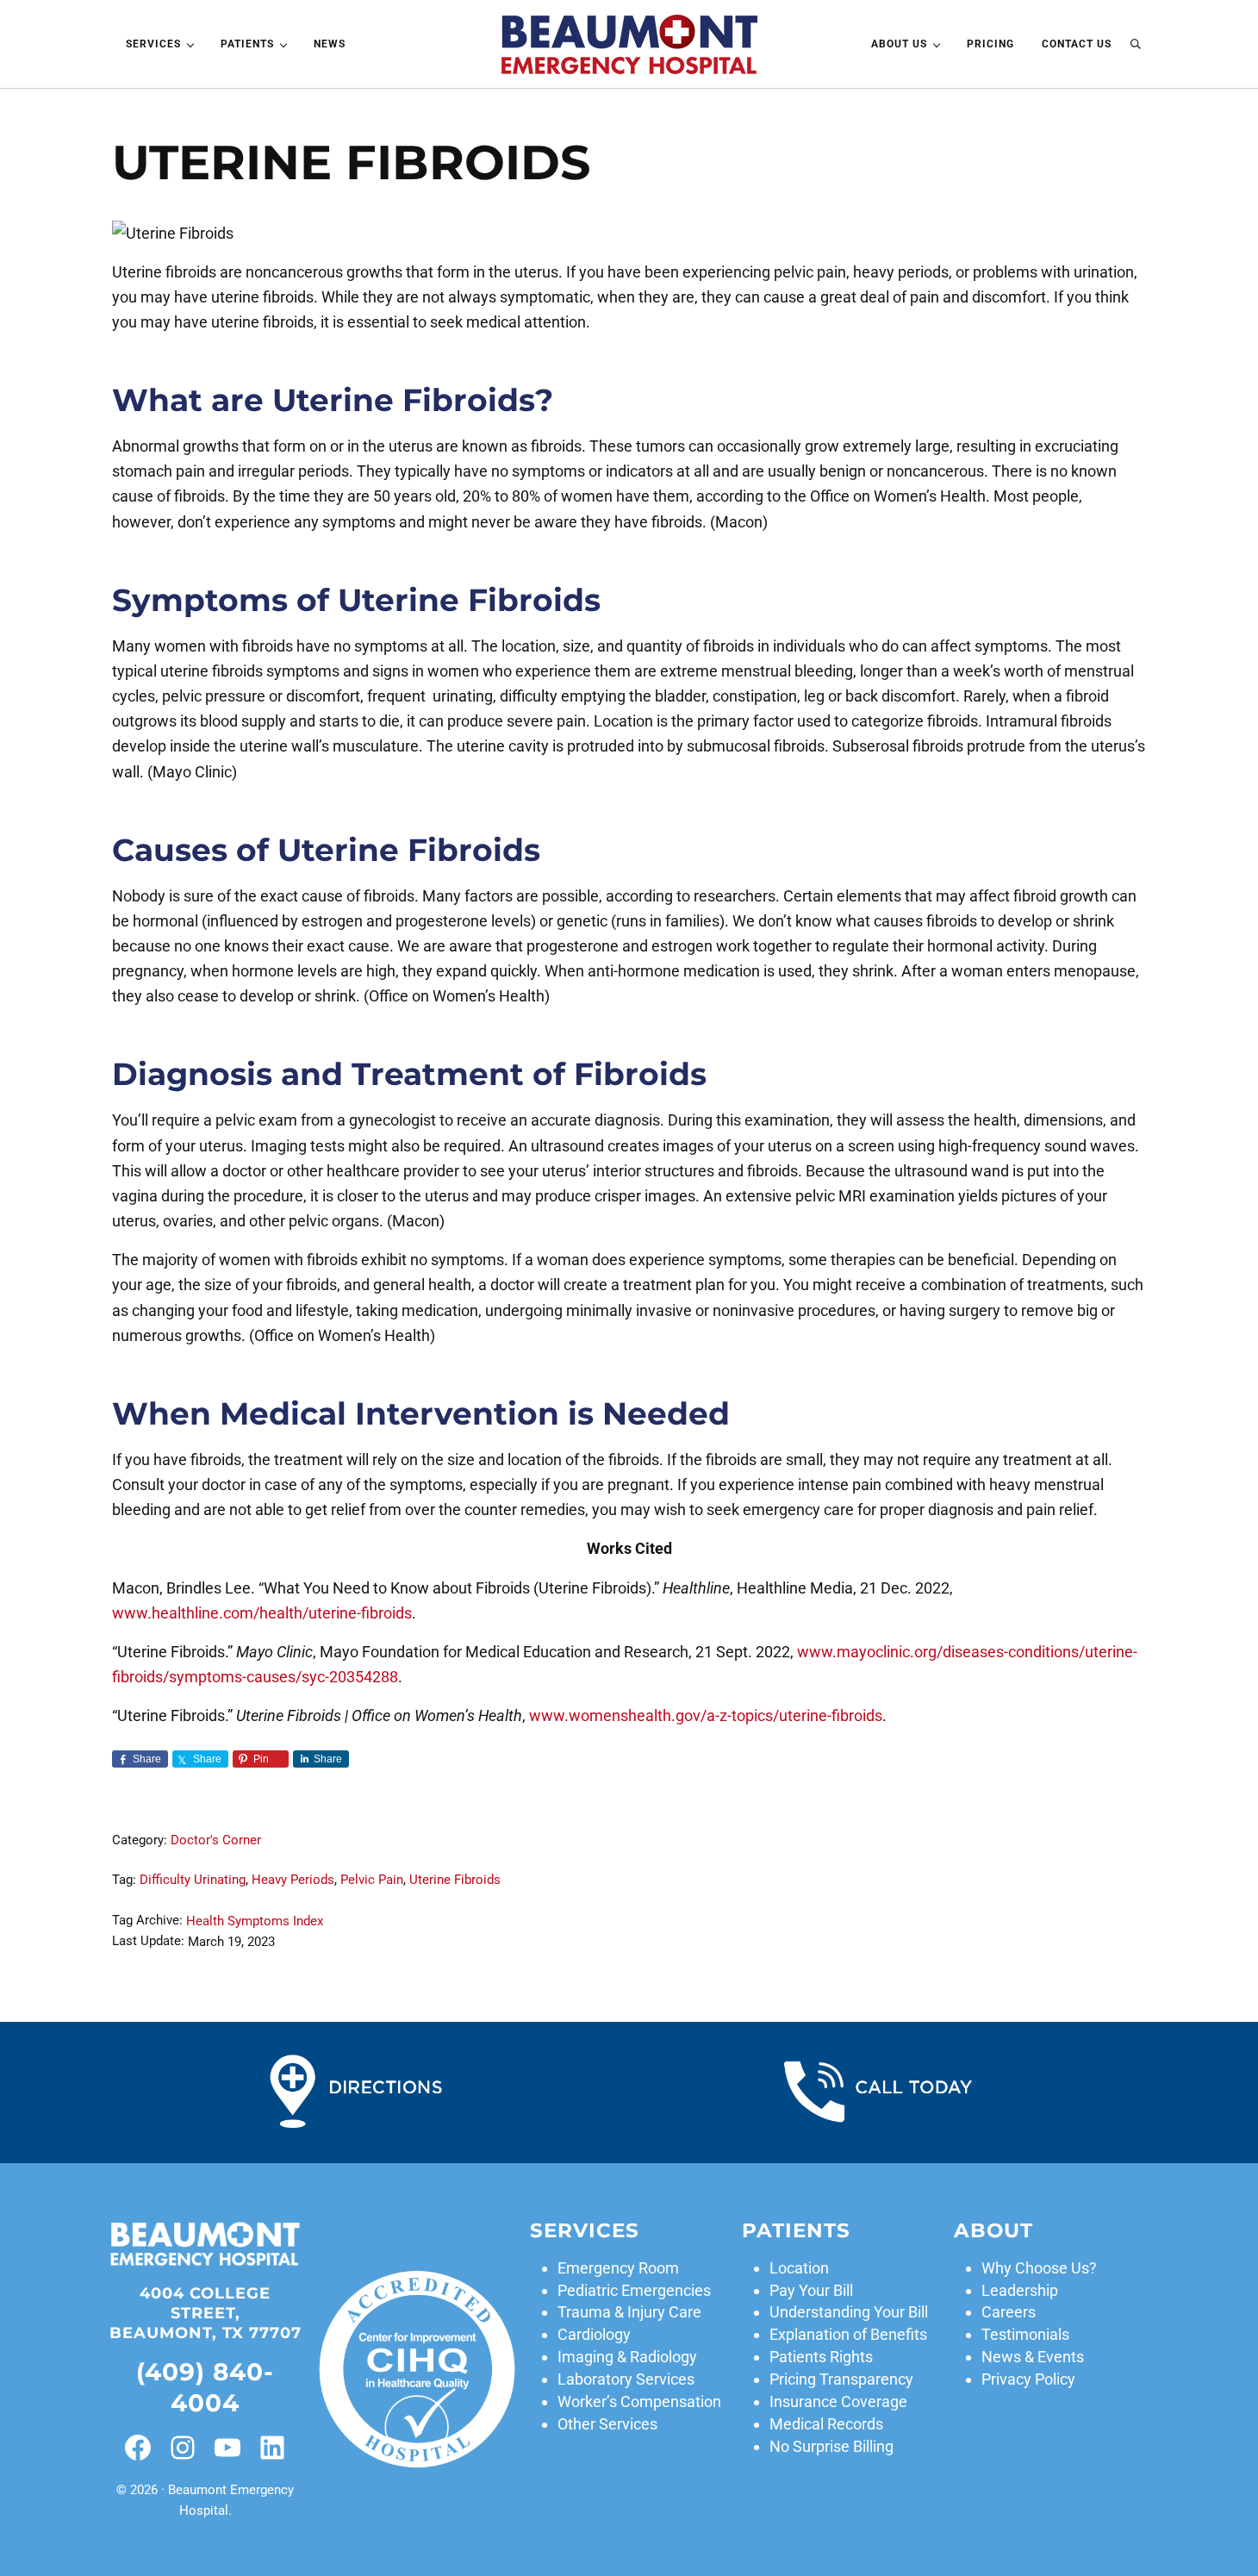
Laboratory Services (626, 2379)
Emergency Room (618, 2268)
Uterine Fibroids (455, 1880)
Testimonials (1025, 2334)
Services (585, 2230)
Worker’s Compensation (639, 2401)
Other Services (607, 2424)
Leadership (1020, 2290)
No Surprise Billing (831, 2446)
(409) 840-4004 (205, 2387)
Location (799, 2268)
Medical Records (826, 2424)
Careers (1009, 2312)
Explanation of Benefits (848, 2334)
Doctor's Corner (216, 1840)
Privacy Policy (1028, 2379)
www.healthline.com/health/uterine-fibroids (262, 1613)
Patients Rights (821, 2357)
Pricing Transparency (841, 2379)
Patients (796, 2230)
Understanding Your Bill (849, 2312)
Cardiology (594, 2334)
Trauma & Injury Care (629, 2312)
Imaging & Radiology (627, 2357)
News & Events (1033, 2357)
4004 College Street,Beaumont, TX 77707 (206, 2313)
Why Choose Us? (1039, 2268)
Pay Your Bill (811, 2290)
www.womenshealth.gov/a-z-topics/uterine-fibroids (706, 1715)
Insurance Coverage (838, 2401)
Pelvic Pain (372, 1880)
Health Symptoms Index (255, 1921)
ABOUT (993, 2230)
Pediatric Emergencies (634, 2290)
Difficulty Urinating (193, 1880)
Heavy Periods (293, 1880)
